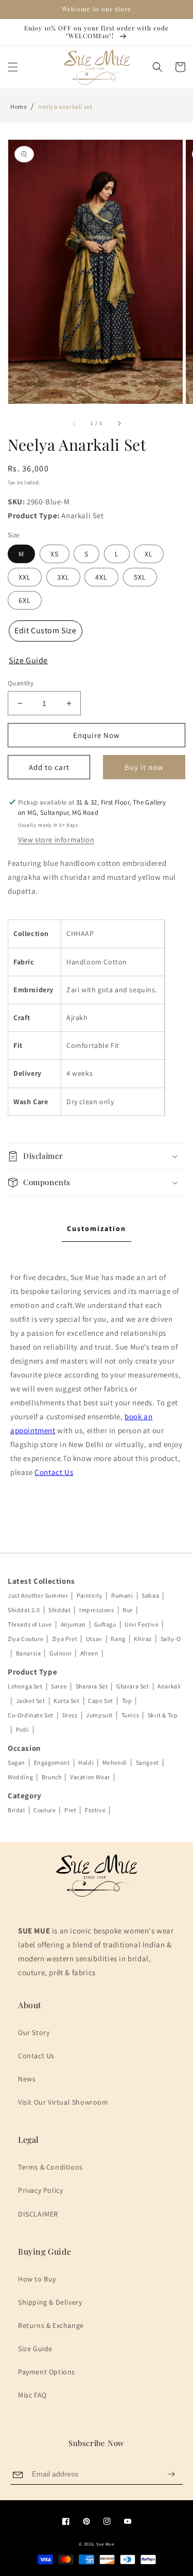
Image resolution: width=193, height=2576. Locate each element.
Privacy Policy (40, 2190)
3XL (63, 577)
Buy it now (144, 767)
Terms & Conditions (50, 2167)
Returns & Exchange (51, 2325)
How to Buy (37, 2279)
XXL (25, 577)
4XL (101, 577)
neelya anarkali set (65, 106)
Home (19, 106)
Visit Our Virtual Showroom (63, 2102)
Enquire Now (97, 735)
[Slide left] (74, 423)
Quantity (21, 683)
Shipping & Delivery (50, 2302)
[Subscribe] (171, 2474)
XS (55, 554)
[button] (13, 67)
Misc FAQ (32, 2395)
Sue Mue (105, 2544)
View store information (56, 840)
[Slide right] (119, 423)
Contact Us (54, 1472)
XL (149, 554)
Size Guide (35, 2349)
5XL (140, 577)
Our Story (34, 2032)
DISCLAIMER (38, 2214)
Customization (97, 1228)
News (27, 2079)
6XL (25, 600)
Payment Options (47, 2372)
